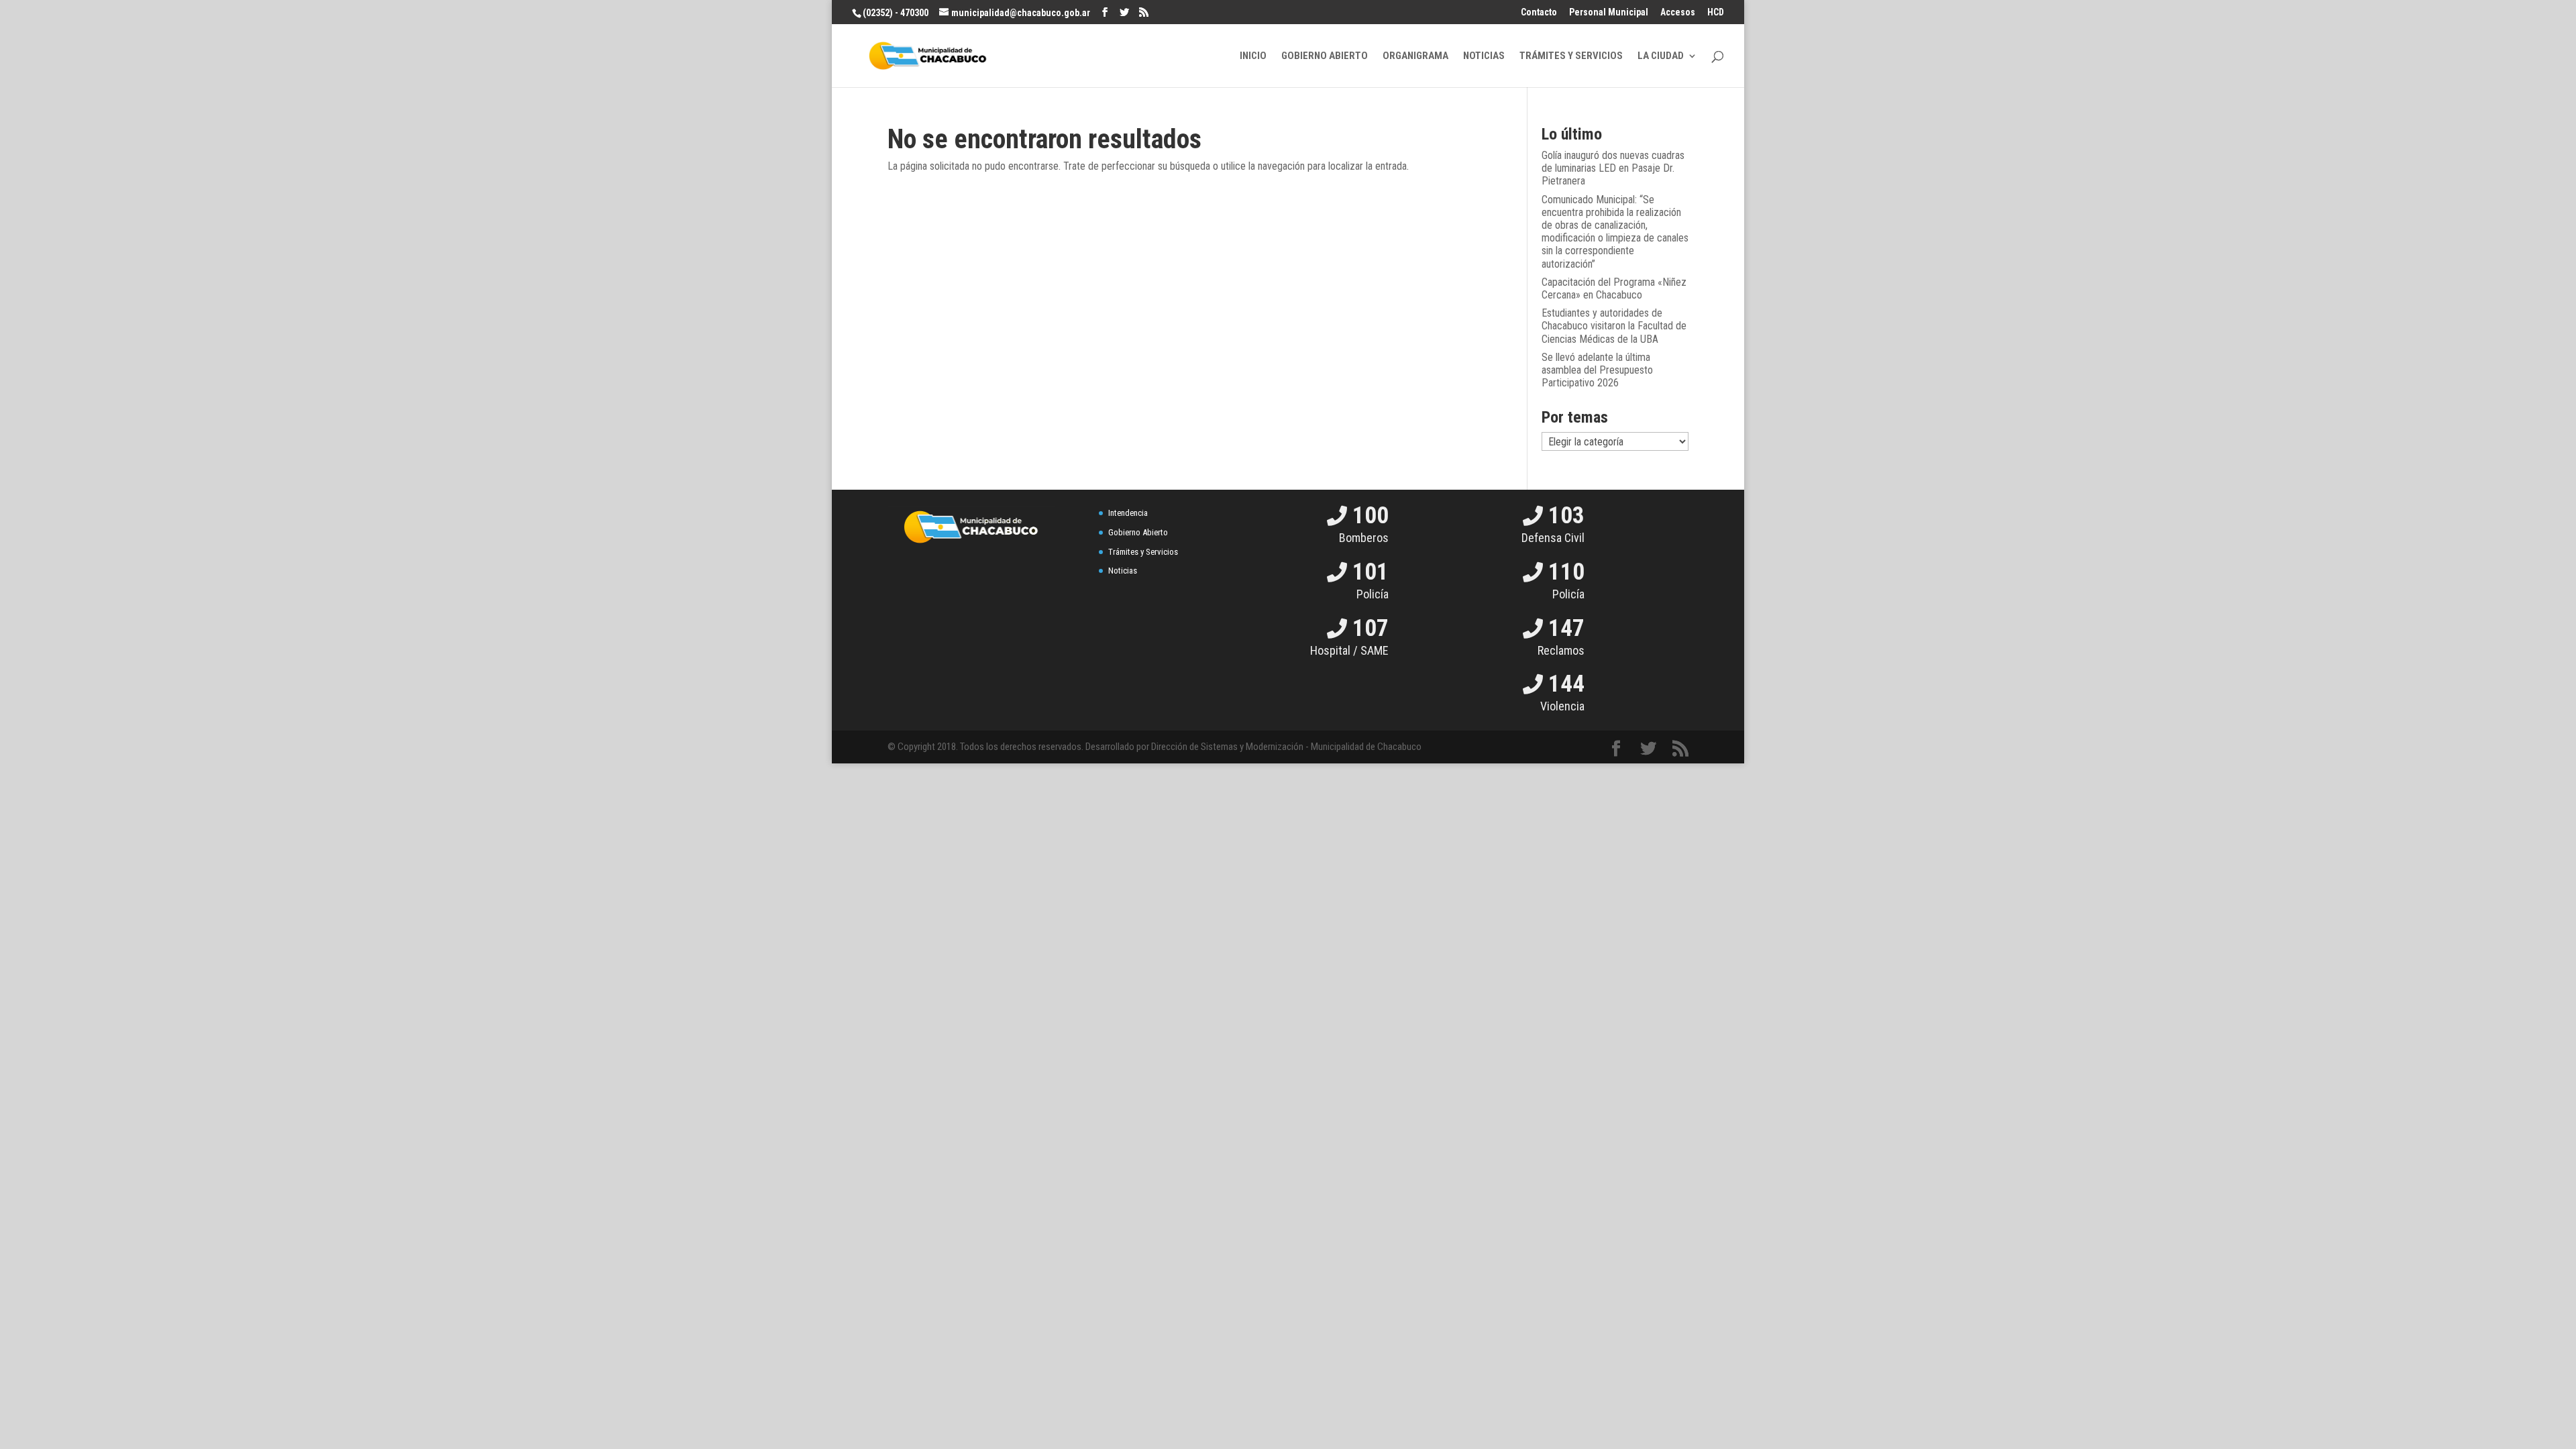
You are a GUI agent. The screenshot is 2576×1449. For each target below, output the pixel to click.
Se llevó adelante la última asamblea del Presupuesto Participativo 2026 (1597, 370)
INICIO (1253, 56)
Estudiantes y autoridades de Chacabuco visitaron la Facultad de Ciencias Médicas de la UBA (1614, 326)
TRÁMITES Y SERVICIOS (1571, 56)
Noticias (1123, 571)
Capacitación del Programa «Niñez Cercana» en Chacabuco (1614, 288)
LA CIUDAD (1661, 56)
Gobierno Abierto (1138, 532)
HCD (1716, 12)
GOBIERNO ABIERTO (1325, 56)
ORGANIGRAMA (1415, 56)
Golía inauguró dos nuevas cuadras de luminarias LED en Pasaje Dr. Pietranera (1613, 168)
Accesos (1678, 12)
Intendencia (1128, 513)
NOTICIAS (1484, 56)
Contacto (1539, 12)
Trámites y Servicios (1143, 552)
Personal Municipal (1609, 12)
